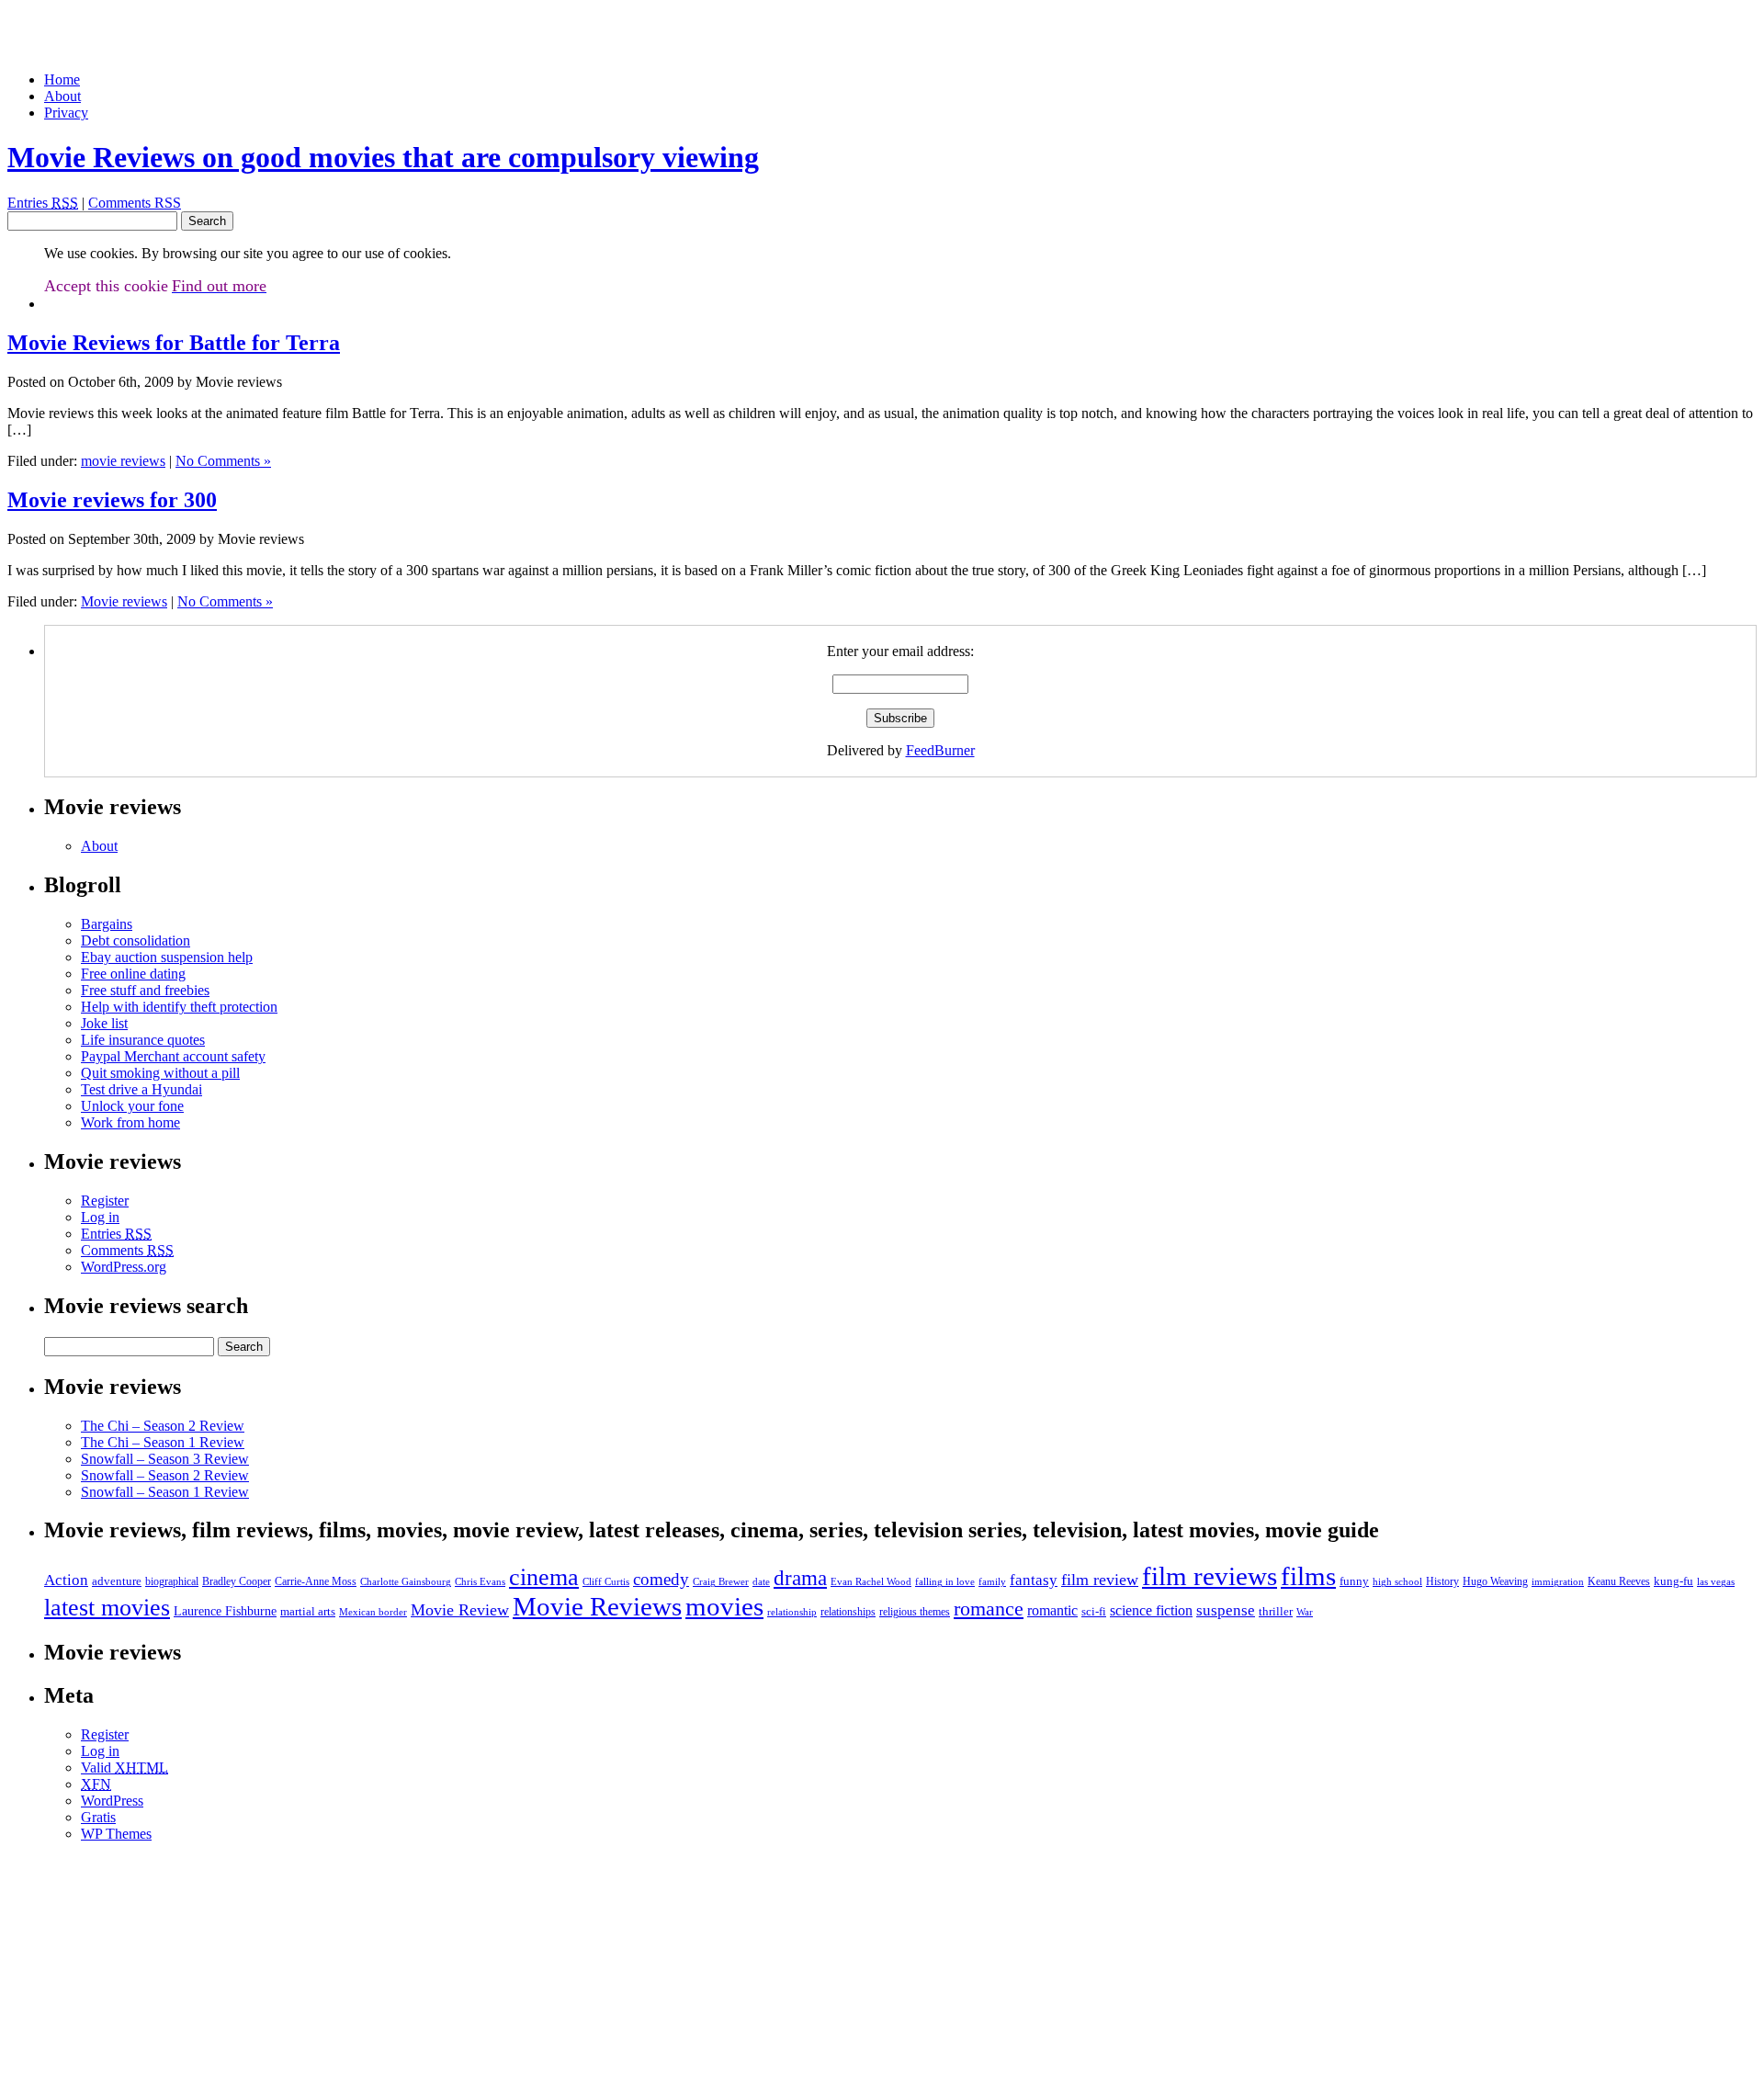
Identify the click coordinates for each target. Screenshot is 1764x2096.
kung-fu (1674, 1581)
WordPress (112, 1801)
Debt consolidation (136, 940)
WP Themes (116, 1834)
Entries (43, 203)
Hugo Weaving (1495, 1581)
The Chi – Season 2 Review (163, 1426)
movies (724, 1606)
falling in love (945, 1582)
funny (1354, 1581)
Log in (100, 1217)
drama (800, 1578)
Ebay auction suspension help (167, 957)
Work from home (130, 1122)
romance (989, 1609)
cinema (544, 1577)
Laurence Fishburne (225, 1611)
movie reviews (123, 461)
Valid (124, 1767)
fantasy (1034, 1580)
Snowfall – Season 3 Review (165, 1459)
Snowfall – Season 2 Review (165, 1475)
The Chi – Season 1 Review (163, 1442)
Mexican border (373, 1612)
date (761, 1582)
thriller (1276, 1611)
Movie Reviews (597, 1606)
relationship (792, 1612)
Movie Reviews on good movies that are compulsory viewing (383, 157)
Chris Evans (480, 1582)
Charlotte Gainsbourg (406, 1582)
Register (105, 1201)
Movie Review (460, 1610)
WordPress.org (124, 1267)
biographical (172, 1581)
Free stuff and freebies (145, 990)
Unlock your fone (132, 1106)
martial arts (308, 1611)
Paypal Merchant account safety (173, 1056)
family (992, 1582)
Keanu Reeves (1619, 1581)
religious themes (915, 1612)
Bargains (107, 924)
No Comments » (223, 461)
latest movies (107, 1608)
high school (1397, 1582)
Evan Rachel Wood (871, 1582)
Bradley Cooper (237, 1581)
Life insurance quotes (143, 1040)
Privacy (66, 113)
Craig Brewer (721, 1582)
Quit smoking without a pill (160, 1073)
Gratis (98, 1817)
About (62, 96)
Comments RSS (135, 203)
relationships (848, 1612)
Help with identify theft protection (179, 1007)
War (1305, 1612)
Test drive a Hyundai (141, 1089)
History (1442, 1581)
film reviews (1210, 1576)
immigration (1558, 1582)
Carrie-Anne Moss (316, 1581)
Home (62, 79)
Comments (127, 1250)
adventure (117, 1581)
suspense (1226, 1610)
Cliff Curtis (606, 1582)
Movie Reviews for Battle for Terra (174, 343)
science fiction (1151, 1610)
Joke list (104, 1023)
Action (66, 1580)
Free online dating (133, 974)
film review (1100, 1580)
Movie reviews (124, 601)
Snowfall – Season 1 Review (165, 1492)
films (1308, 1576)
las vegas (1716, 1582)
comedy (661, 1579)
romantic (1052, 1610)
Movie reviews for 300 (112, 500)
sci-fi (1094, 1611)
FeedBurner (940, 750)
